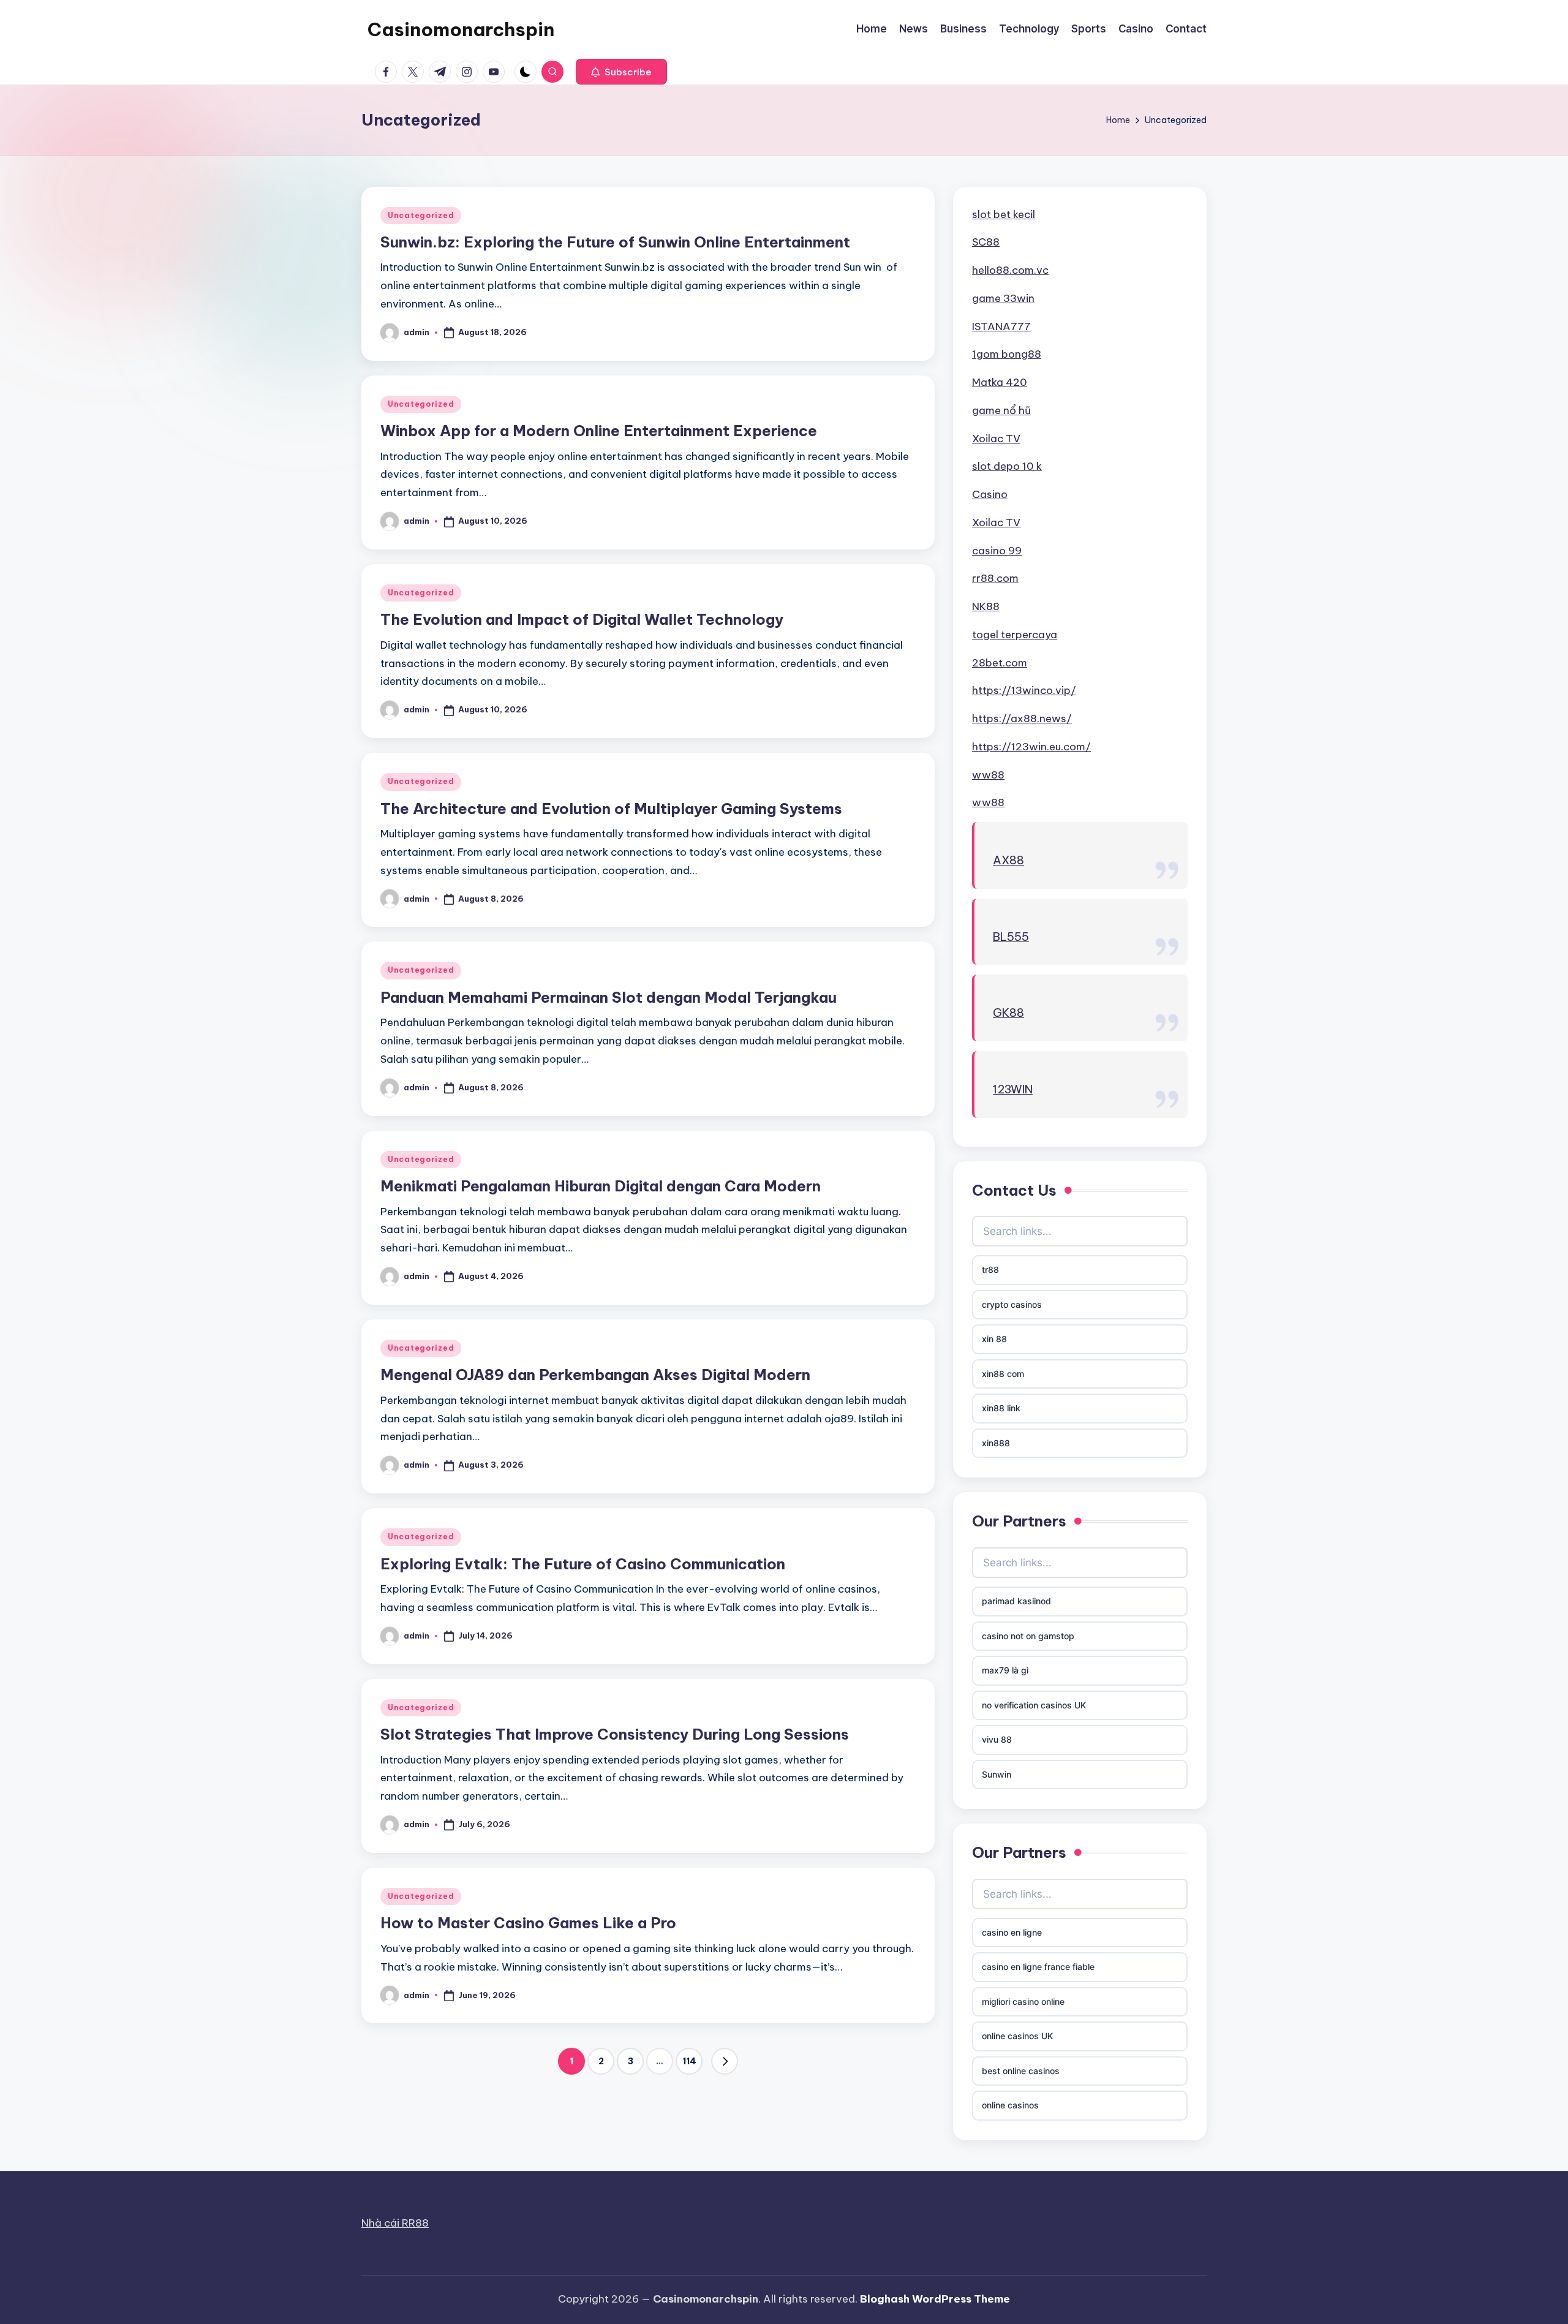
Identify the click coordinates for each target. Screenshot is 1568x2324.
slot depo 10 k (1007, 466)
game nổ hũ (1001, 410)
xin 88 (994, 1339)
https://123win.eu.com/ (1031, 747)
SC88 (986, 242)
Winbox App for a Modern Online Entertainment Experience (599, 431)
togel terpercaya (1015, 635)
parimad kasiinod (1016, 1601)
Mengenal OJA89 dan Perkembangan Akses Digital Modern (595, 1375)
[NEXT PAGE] (725, 2061)
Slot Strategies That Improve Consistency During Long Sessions (615, 1734)
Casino (990, 494)
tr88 (990, 1270)
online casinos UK (1017, 2036)
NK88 (986, 606)
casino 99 (997, 551)
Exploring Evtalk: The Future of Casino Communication (583, 1564)
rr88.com (995, 578)
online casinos (1010, 2105)
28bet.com (1000, 663)
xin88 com (1003, 1374)
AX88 (1008, 860)
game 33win (1003, 298)
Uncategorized (421, 215)
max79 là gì (1005, 1670)
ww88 (988, 775)
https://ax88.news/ (1022, 719)
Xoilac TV (996, 439)
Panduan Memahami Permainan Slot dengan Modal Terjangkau (609, 997)
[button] (621, 72)
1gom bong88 (1007, 354)
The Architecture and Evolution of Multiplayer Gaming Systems (611, 809)
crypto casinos (1012, 1304)
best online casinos (1021, 2071)
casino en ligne (1012, 1932)
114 (689, 2061)
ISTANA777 (1001, 326)
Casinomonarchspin (461, 29)
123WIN (1013, 1089)
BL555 (1011, 937)
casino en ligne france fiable (1038, 1967)
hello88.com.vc (1010, 270)
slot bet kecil (1004, 214)
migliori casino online (1023, 2001)
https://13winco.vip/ (1024, 690)
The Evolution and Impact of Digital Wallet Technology (582, 619)
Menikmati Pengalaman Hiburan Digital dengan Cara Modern (601, 1186)
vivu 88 (997, 1739)
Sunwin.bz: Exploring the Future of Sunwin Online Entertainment (615, 242)
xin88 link (1001, 1408)
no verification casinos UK (1034, 1705)
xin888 (996, 1443)
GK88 (1008, 1013)
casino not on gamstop (1028, 1636)
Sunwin (997, 1774)
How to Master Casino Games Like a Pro (528, 1923)
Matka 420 (1000, 382)
